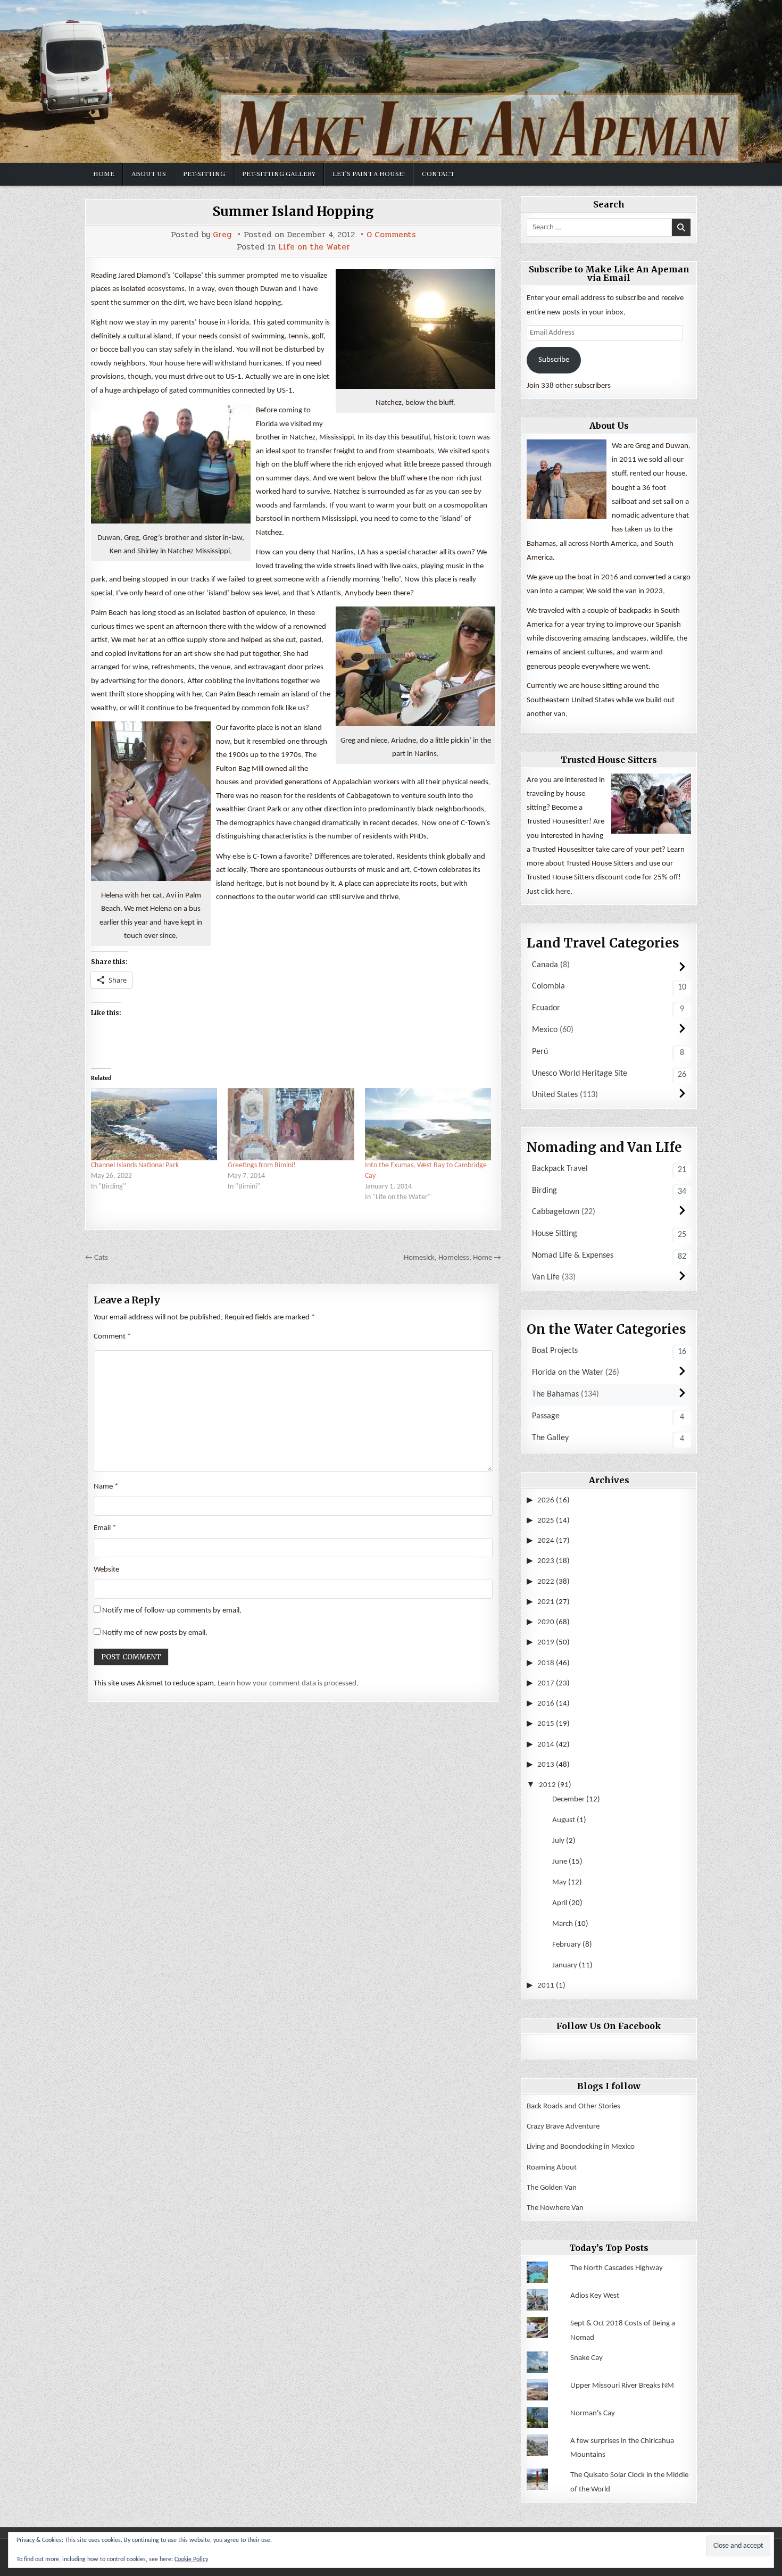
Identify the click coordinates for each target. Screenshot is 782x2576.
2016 (546, 1704)
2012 (547, 1785)
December (568, 1800)
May (559, 1883)
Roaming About (552, 2168)
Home (104, 174)
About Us (149, 174)
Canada (545, 965)
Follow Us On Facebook (609, 2026)
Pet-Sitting (204, 174)
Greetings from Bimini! (262, 1165)
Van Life (546, 1277)
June (560, 1862)
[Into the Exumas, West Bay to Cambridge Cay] (428, 1124)
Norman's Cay (593, 2413)
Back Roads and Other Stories (573, 2106)
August (564, 1820)
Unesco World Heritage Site (580, 1074)
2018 (546, 1663)
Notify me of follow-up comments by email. (172, 1611)
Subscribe (554, 360)
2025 (546, 1521)
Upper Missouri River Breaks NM (622, 2386)
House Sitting (555, 1234)
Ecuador (546, 1008)
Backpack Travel (560, 1169)
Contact (438, 174)
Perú (540, 1052)
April (560, 1903)
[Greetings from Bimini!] (291, 1124)
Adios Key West (595, 2296)
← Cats (97, 1258)
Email (105, 1528)
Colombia (548, 986)
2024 (546, 1541)
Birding (544, 1191)
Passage (546, 1416)
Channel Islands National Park (135, 1165)
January (565, 1966)
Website (106, 1570)
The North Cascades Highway (617, 2268)
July (558, 1841)
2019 (546, 1643)
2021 (546, 1602)
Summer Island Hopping (293, 211)
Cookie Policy (191, 2560)
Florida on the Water (568, 1373)
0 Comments (391, 235)
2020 (546, 1622)
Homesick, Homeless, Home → (452, 1258)
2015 (546, 1724)
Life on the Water (314, 247)
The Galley (550, 1438)
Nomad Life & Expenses (573, 1256)
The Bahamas (555, 1394)
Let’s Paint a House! (369, 174)
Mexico (545, 1030)
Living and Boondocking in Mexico (581, 2147)
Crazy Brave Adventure (563, 2127)
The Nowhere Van (555, 2208)
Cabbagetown (556, 1212)
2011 (546, 1986)
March (563, 1924)
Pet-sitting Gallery (279, 174)
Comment (112, 1337)
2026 (546, 1501)
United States (555, 1095)
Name (106, 1487)
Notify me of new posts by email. (155, 1633)
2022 (546, 1582)
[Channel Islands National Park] (154, 1124)
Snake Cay (586, 2358)
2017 (546, 1684)
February (567, 1945)
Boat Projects (555, 1351)
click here (556, 892)
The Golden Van (552, 2188)
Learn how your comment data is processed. (288, 1684)
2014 (546, 1745)
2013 (546, 1765)
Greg (222, 235)
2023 (546, 1561)
